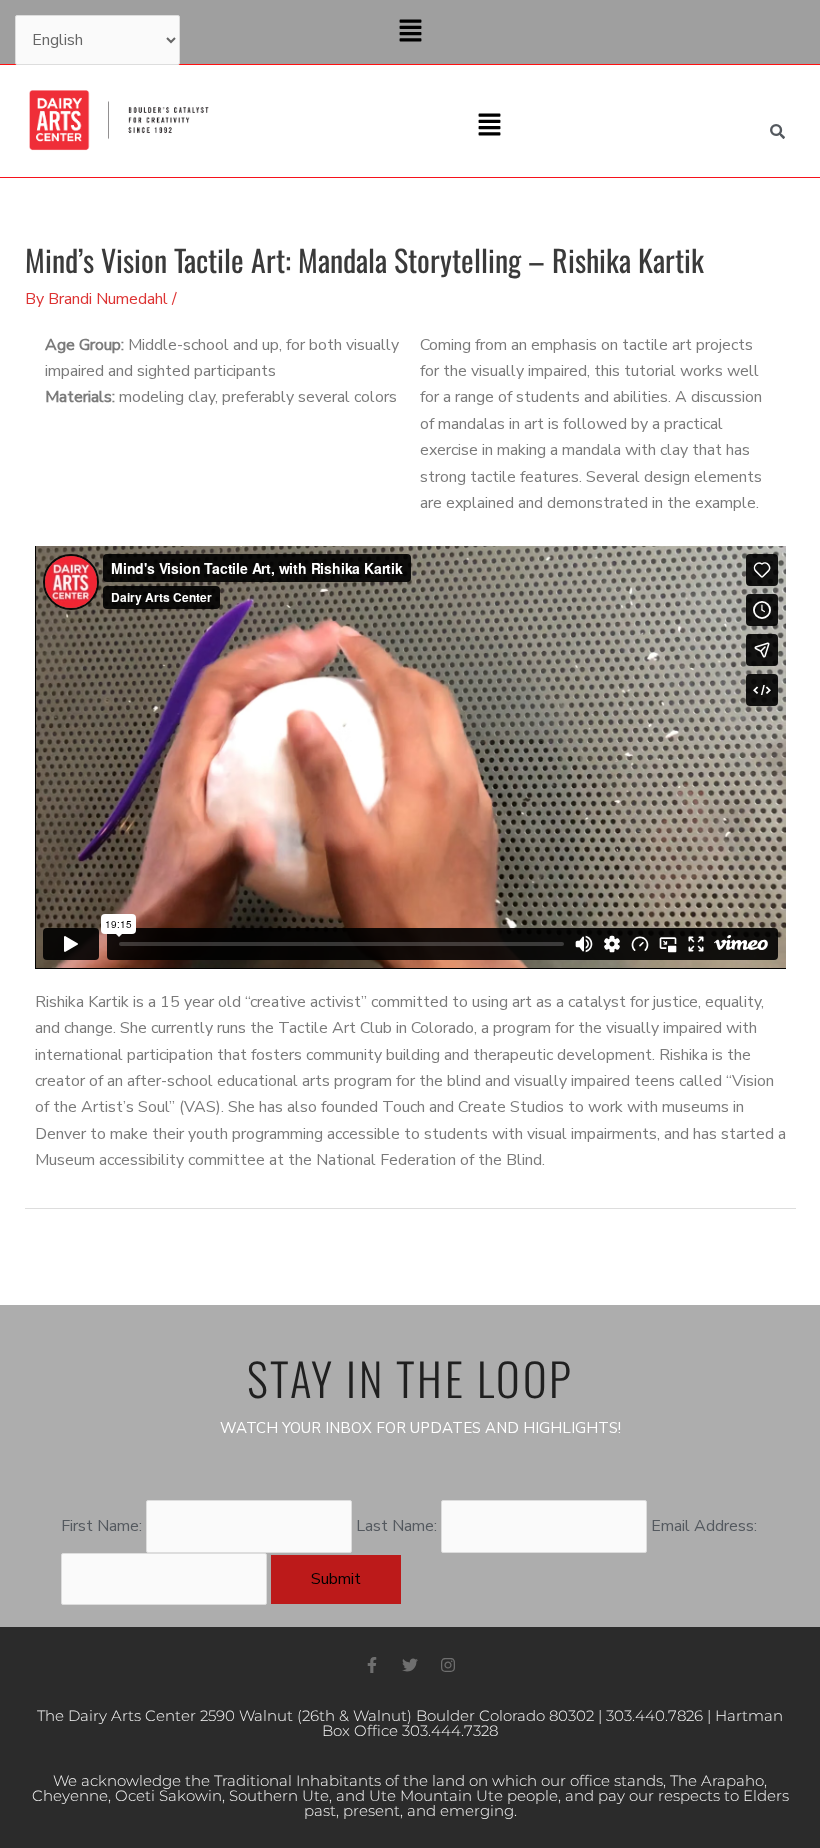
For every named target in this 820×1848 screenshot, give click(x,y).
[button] (410, 32)
